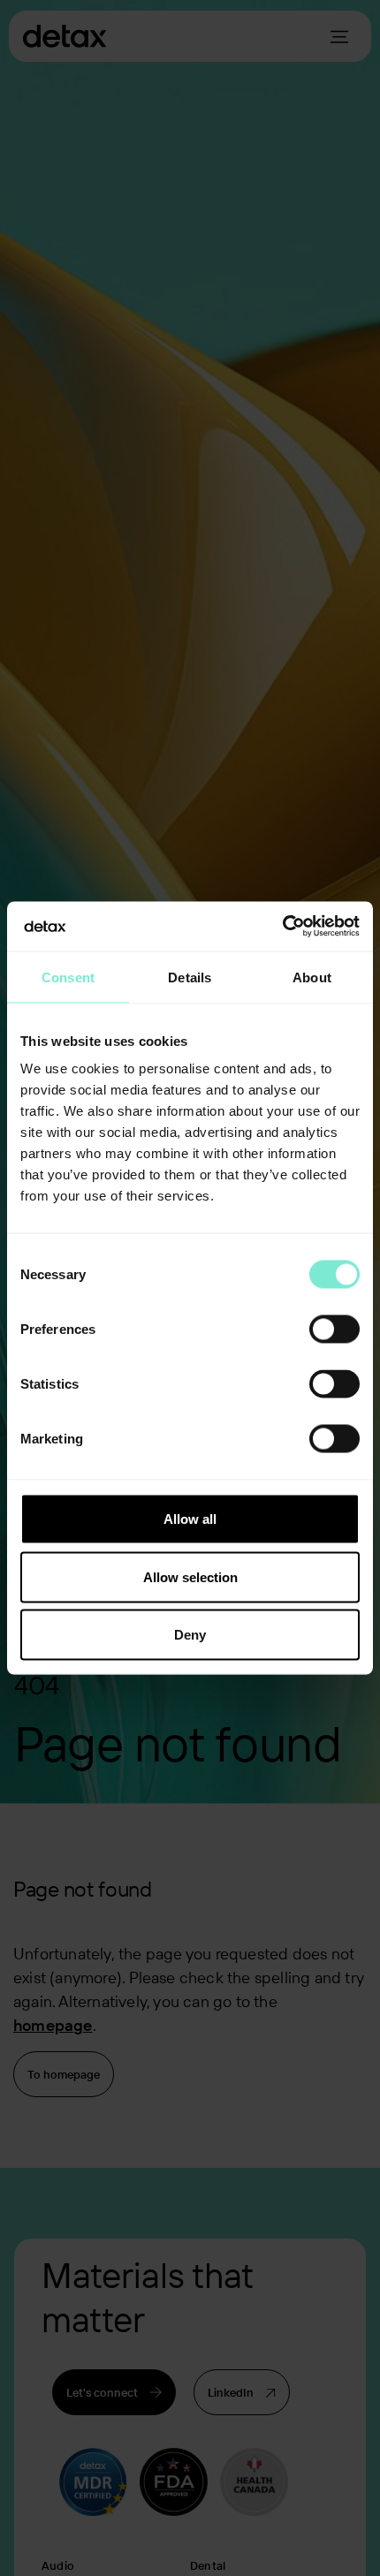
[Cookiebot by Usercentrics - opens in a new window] (282, 927)
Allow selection (190, 1576)
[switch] (334, 1330)
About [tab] (312, 977)
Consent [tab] (68, 977)
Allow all (190, 1519)
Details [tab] (190, 977)
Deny (190, 1635)
